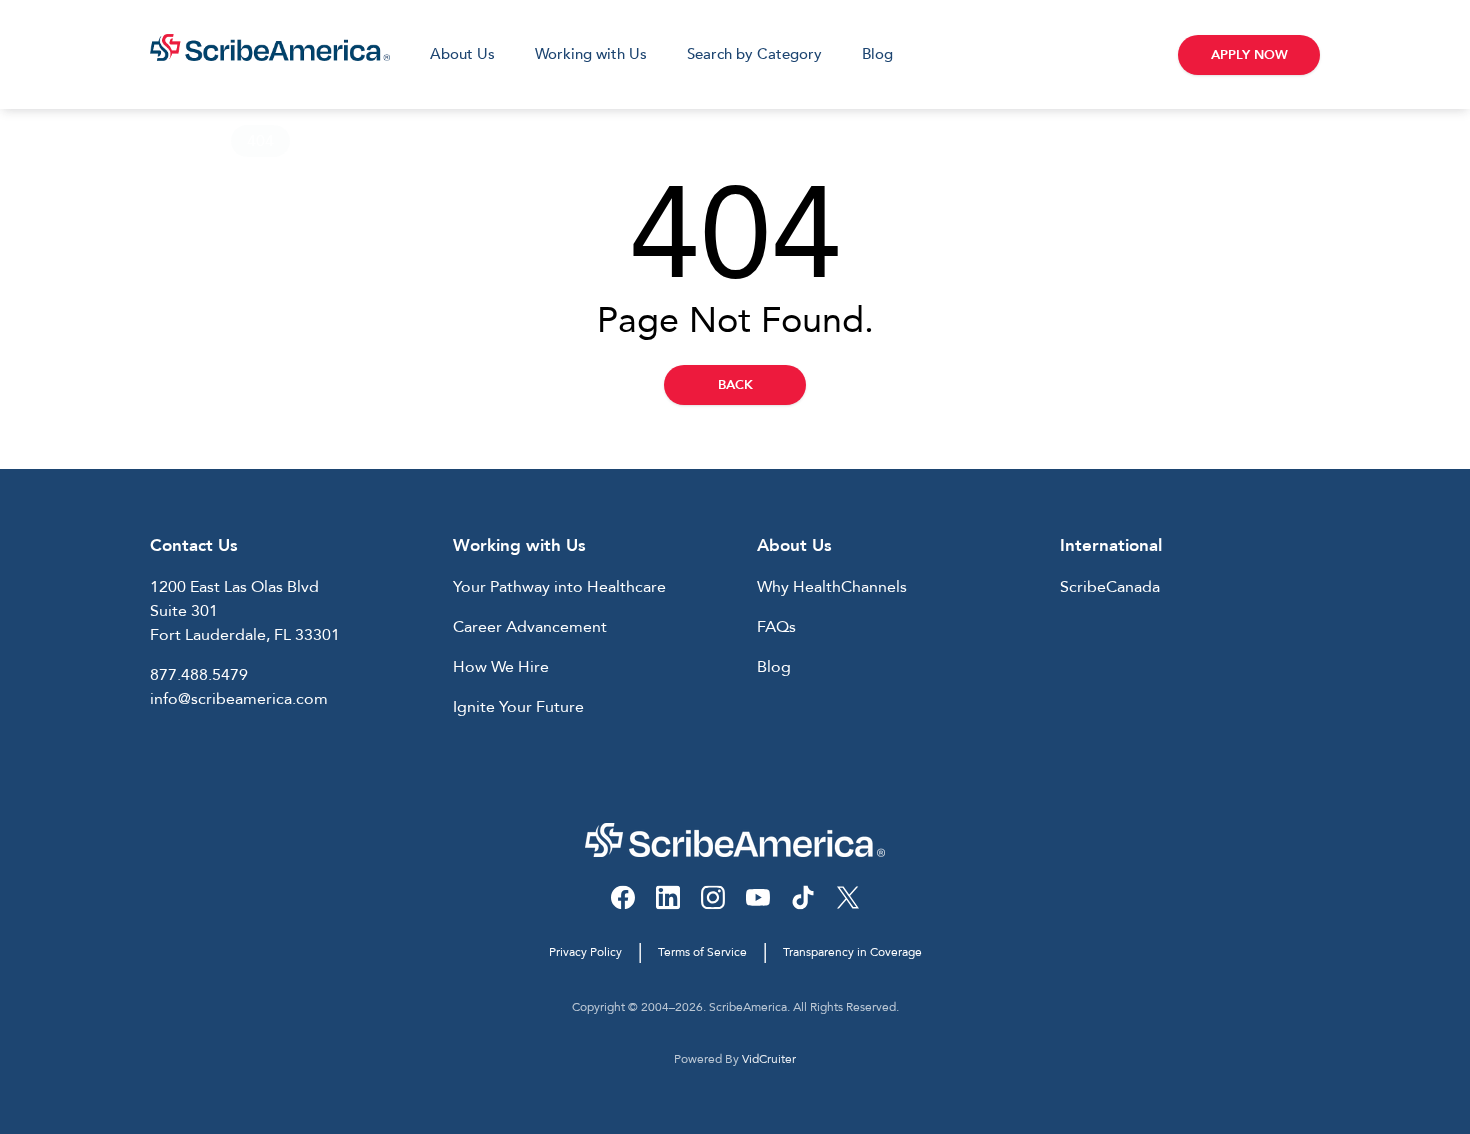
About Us (462, 54)
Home (172, 141)
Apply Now (1249, 55)
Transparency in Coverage (852, 952)
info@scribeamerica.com (239, 699)
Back (735, 385)
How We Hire (501, 667)
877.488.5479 (199, 675)
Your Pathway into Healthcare (559, 587)
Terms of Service (702, 952)
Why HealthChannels (832, 587)
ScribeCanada (1110, 587)
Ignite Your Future (518, 707)
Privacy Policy (585, 952)
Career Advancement (530, 627)
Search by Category (754, 54)
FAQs (776, 627)
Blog (877, 54)
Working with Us (591, 54)
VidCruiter (769, 1059)
